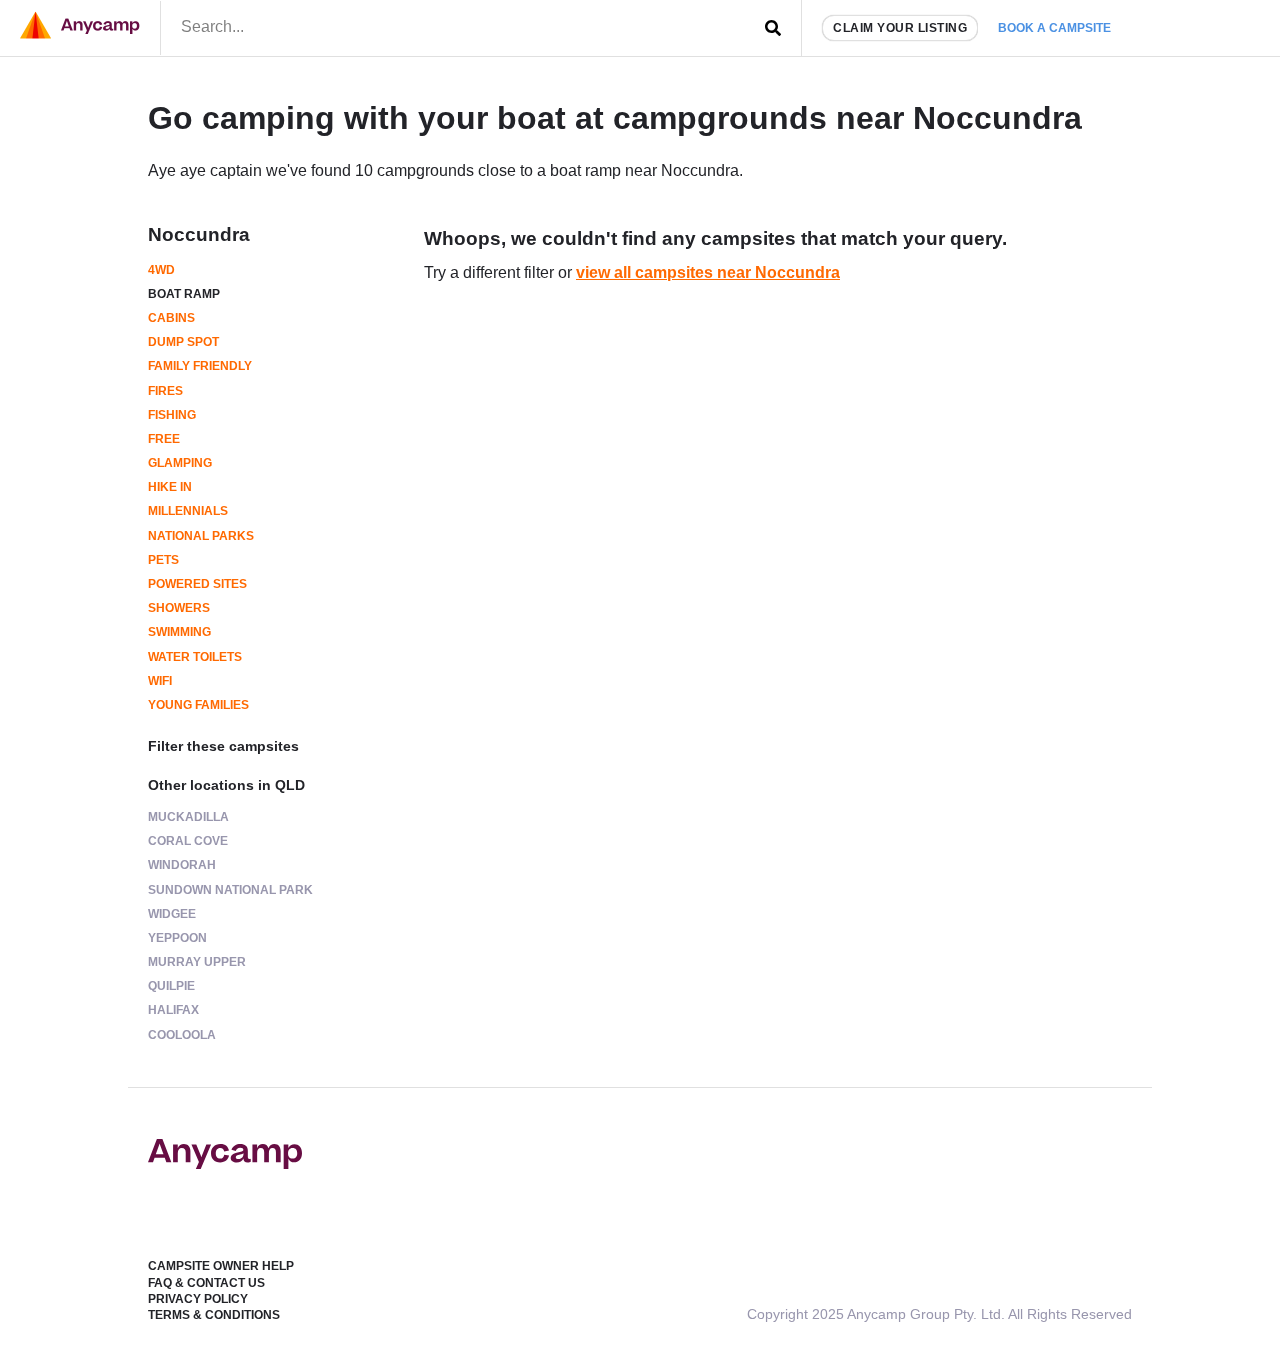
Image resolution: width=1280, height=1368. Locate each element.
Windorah (182, 865)
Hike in (170, 487)
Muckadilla (188, 817)
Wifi (160, 681)
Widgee (172, 914)
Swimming (179, 632)
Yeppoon (177, 938)
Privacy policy (198, 1299)
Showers (179, 608)
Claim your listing (900, 28)
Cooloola (182, 1035)
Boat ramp (184, 294)
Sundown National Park (230, 890)
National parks (201, 536)
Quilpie (171, 986)
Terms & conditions (214, 1315)
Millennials (188, 511)
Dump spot (183, 342)
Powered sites (197, 584)
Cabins (171, 318)
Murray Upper (197, 962)
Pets (163, 560)
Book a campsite (1054, 28)
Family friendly (200, 366)
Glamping (180, 463)
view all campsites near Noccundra (708, 272)
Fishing (172, 415)
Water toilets (195, 657)
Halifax (173, 1010)
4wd (161, 270)
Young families (198, 705)
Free (164, 439)
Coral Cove (188, 841)
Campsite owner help (221, 1266)
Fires (165, 391)
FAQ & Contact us (206, 1283)
